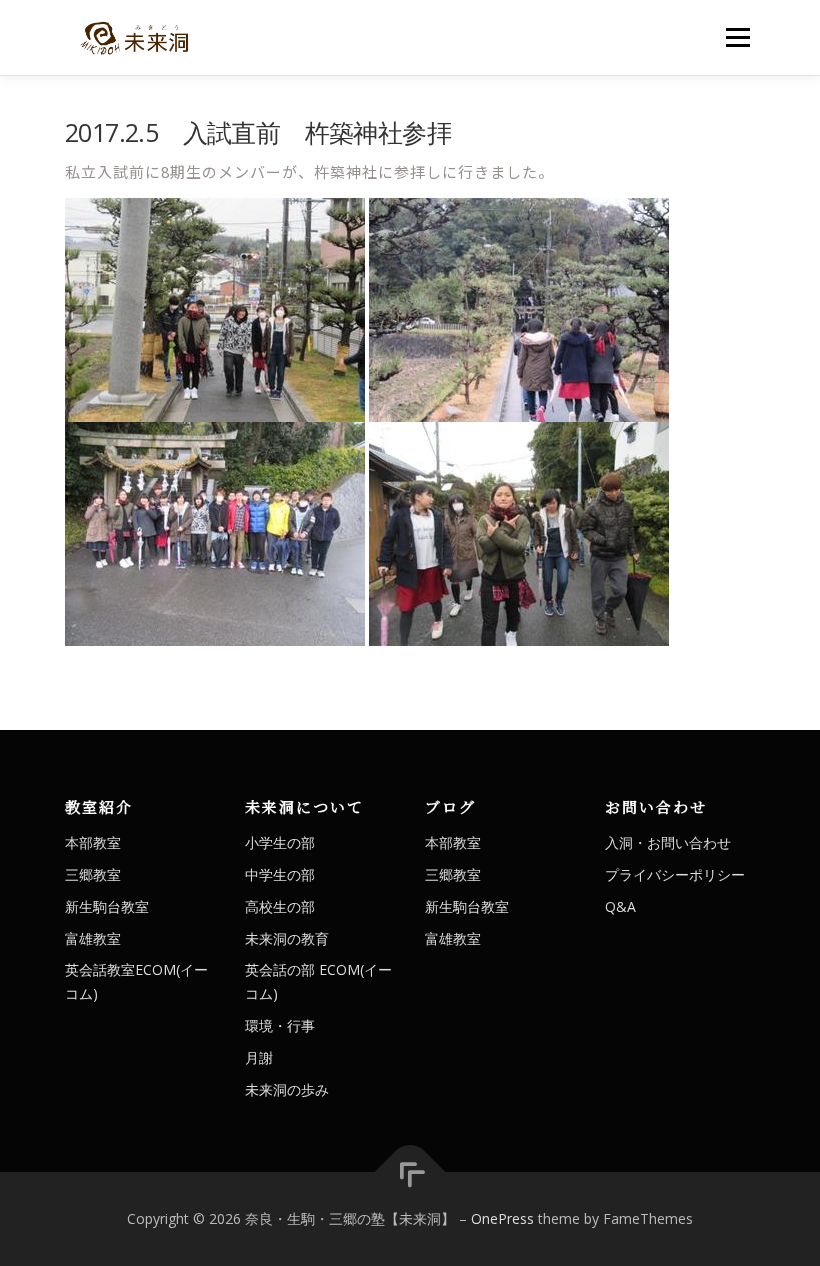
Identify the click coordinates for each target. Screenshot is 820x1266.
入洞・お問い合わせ (668, 842)
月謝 (259, 1057)
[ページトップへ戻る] (410, 1172)
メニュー (737, 37)
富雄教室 (93, 938)
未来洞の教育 (287, 938)
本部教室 (93, 842)
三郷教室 (93, 874)
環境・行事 (280, 1025)
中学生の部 (280, 874)
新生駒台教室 (107, 906)
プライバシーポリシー (675, 874)
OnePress (502, 1218)
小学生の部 (280, 842)
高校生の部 (280, 906)
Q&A (620, 906)
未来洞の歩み (287, 1089)
